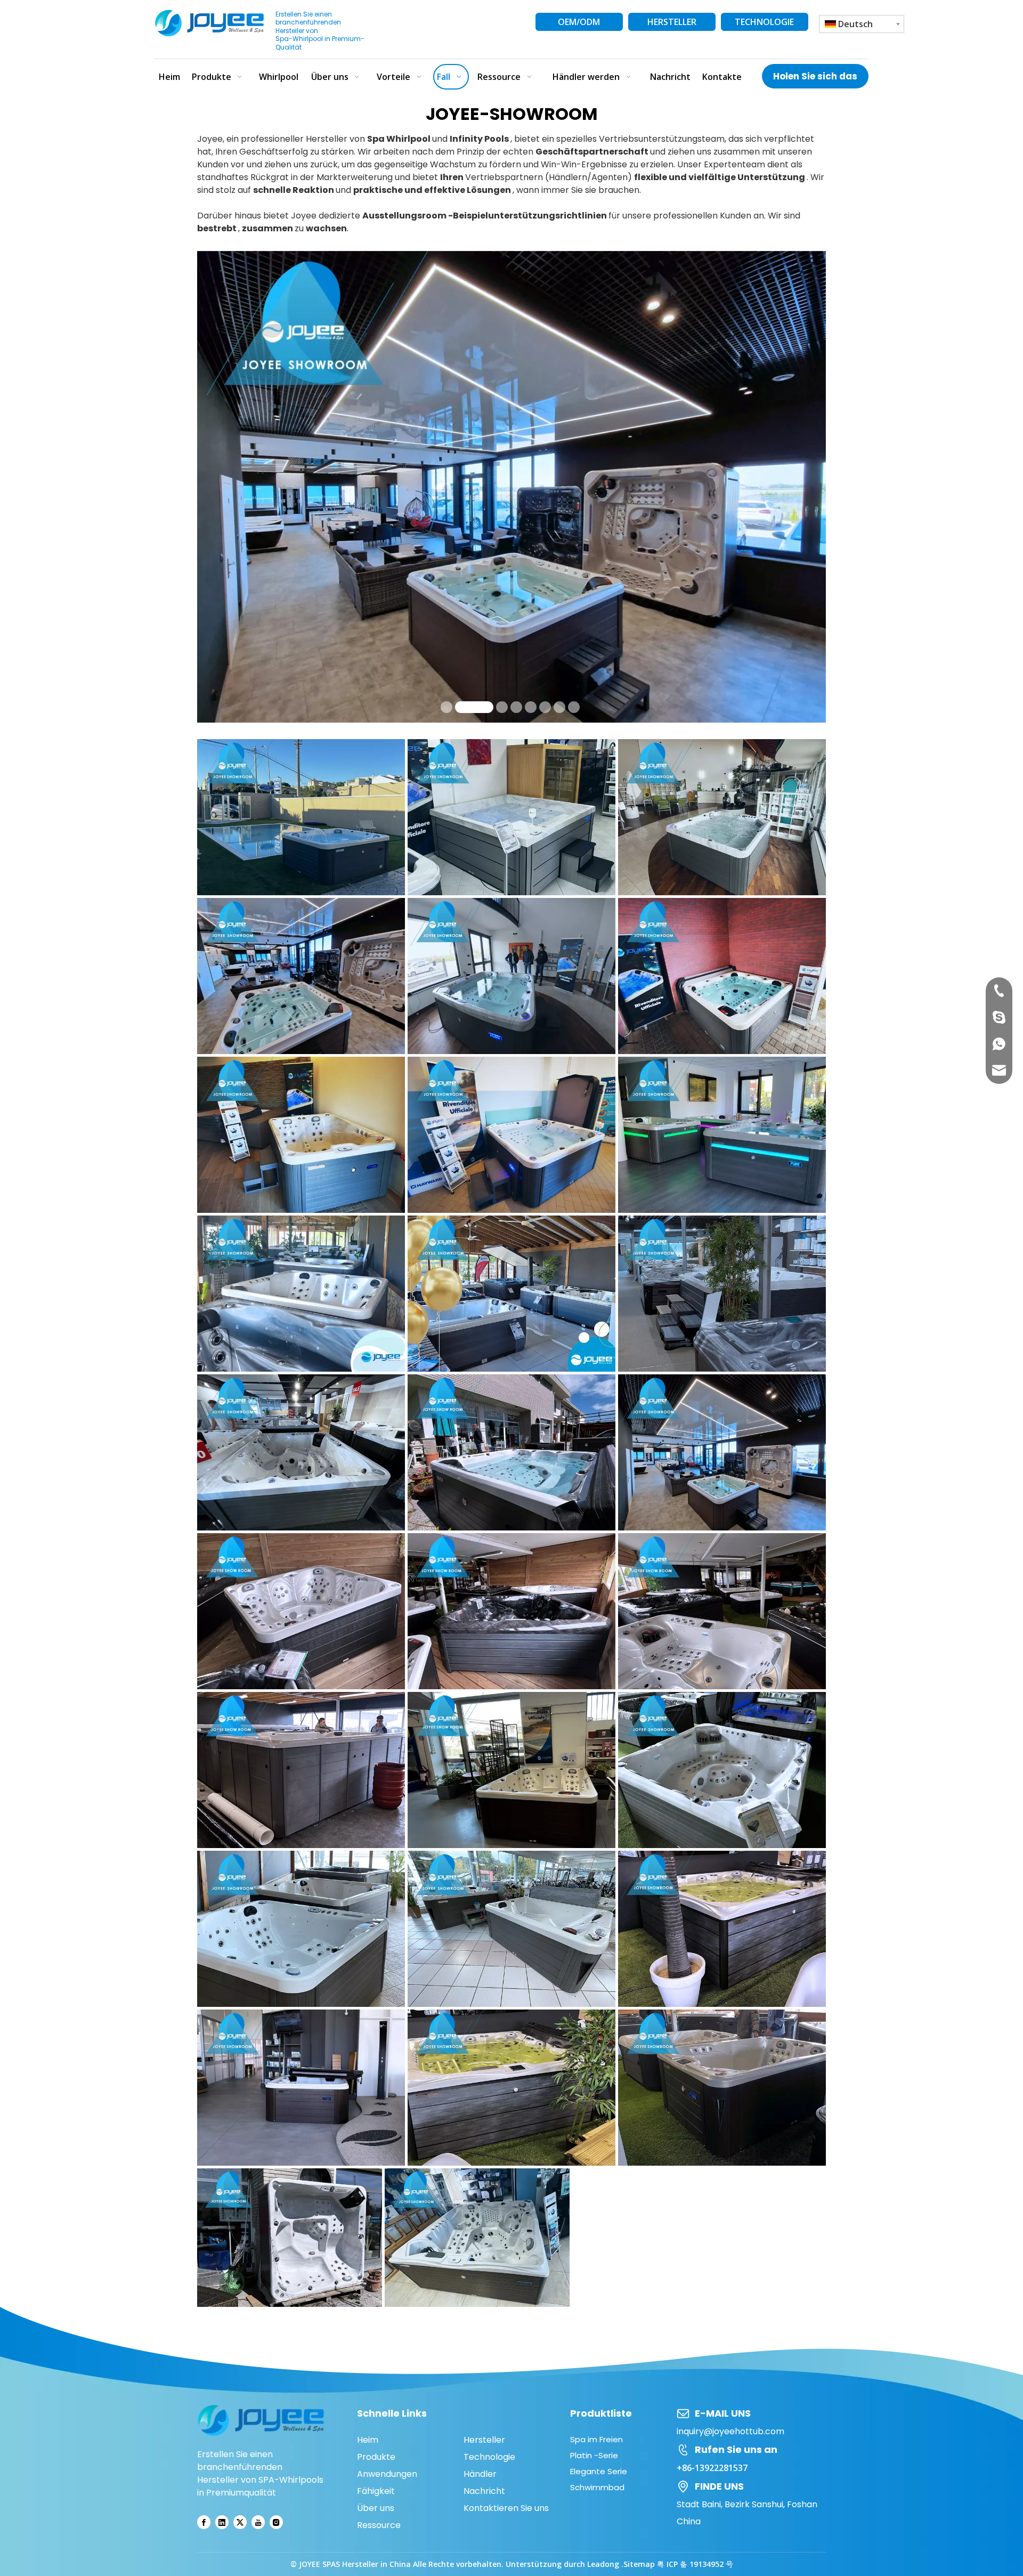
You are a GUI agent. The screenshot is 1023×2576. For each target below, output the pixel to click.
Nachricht (484, 2491)
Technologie (489, 2457)
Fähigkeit (376, 2491)
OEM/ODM (579, 22)
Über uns (376, 2508)
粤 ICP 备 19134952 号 (695, 2564)
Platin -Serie (594, 2455)
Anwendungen (387, 2474)
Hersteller (484, 2440)
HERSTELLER (672, 22)
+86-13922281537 (712, 2468)
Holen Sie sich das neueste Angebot (815, 79)
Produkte (376, 2457)
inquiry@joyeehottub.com (730, 2431)
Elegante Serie (599, 2471)
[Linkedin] (222, 2522)
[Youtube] (258, 2522)
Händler (480, 2474)
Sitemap (639, 2564)
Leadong (604, 2564)
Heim (368, 2440)
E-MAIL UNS (723, 2413)
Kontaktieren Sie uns (506, 2508)
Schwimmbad (597, 2487)
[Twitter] (240, 2522)
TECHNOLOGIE (764, 22)
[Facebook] (204, 2522)
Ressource (379, 2525)
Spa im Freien (596, 2439)
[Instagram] (276, 2522)
